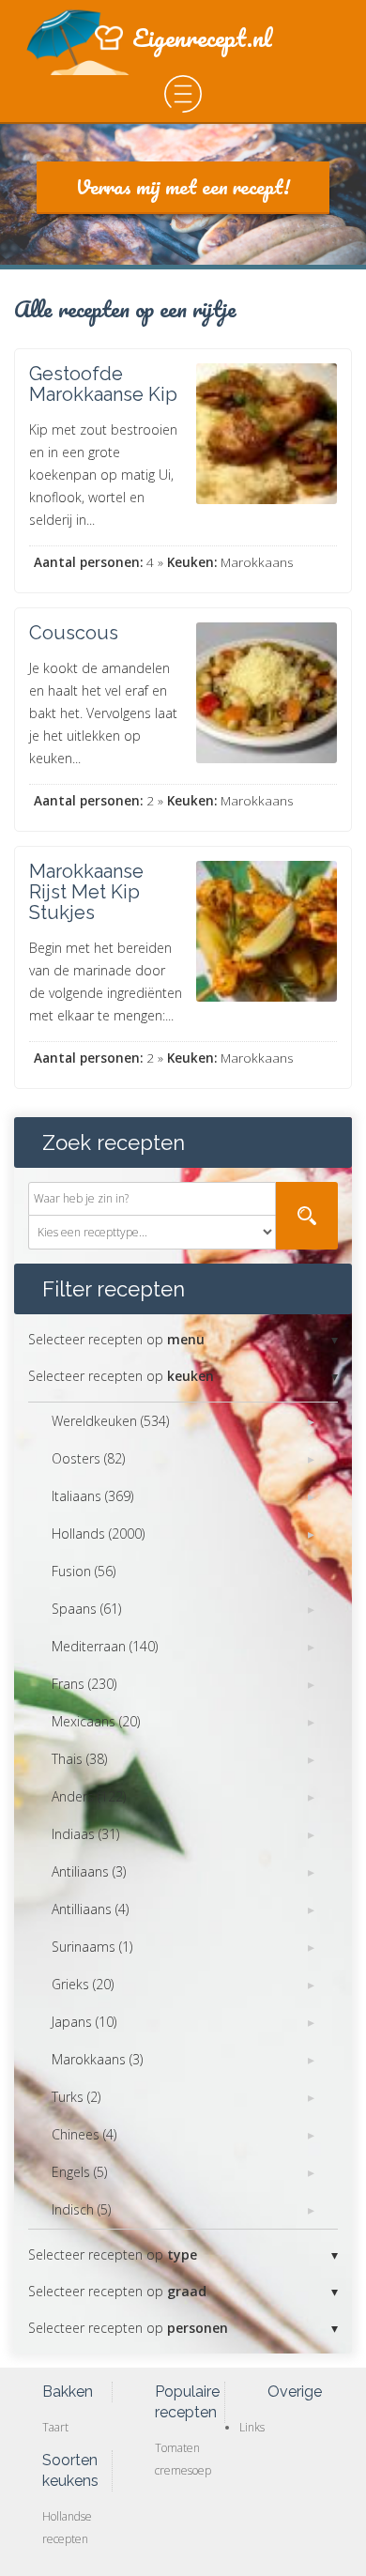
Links (252, 2427)
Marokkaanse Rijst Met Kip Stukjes (86, 892)
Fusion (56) (84, 1571)
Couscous (74, 633)
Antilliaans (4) (90, 1909)
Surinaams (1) (92, 1947)
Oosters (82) (88, 1458)
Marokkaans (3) (97, 2059)
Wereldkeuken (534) (110, 1421)
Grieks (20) (83, 1984)
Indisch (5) (81, 2209)
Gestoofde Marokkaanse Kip (103, 384)
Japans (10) (84, 2022)
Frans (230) (84, 1684)
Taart (55, 2427)
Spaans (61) (86, 1609)
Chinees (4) (84, 2134)
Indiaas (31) (85, 1834)
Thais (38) (79, 1759)
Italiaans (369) (92, 1496)
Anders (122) (89, 1796)
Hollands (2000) (98, 1533)
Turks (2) (76, 2097)
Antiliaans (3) (89, 1871)
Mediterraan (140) (105, 1646)
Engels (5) (79, 2172)
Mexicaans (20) (96, 1721)
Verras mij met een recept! (183, 186)
